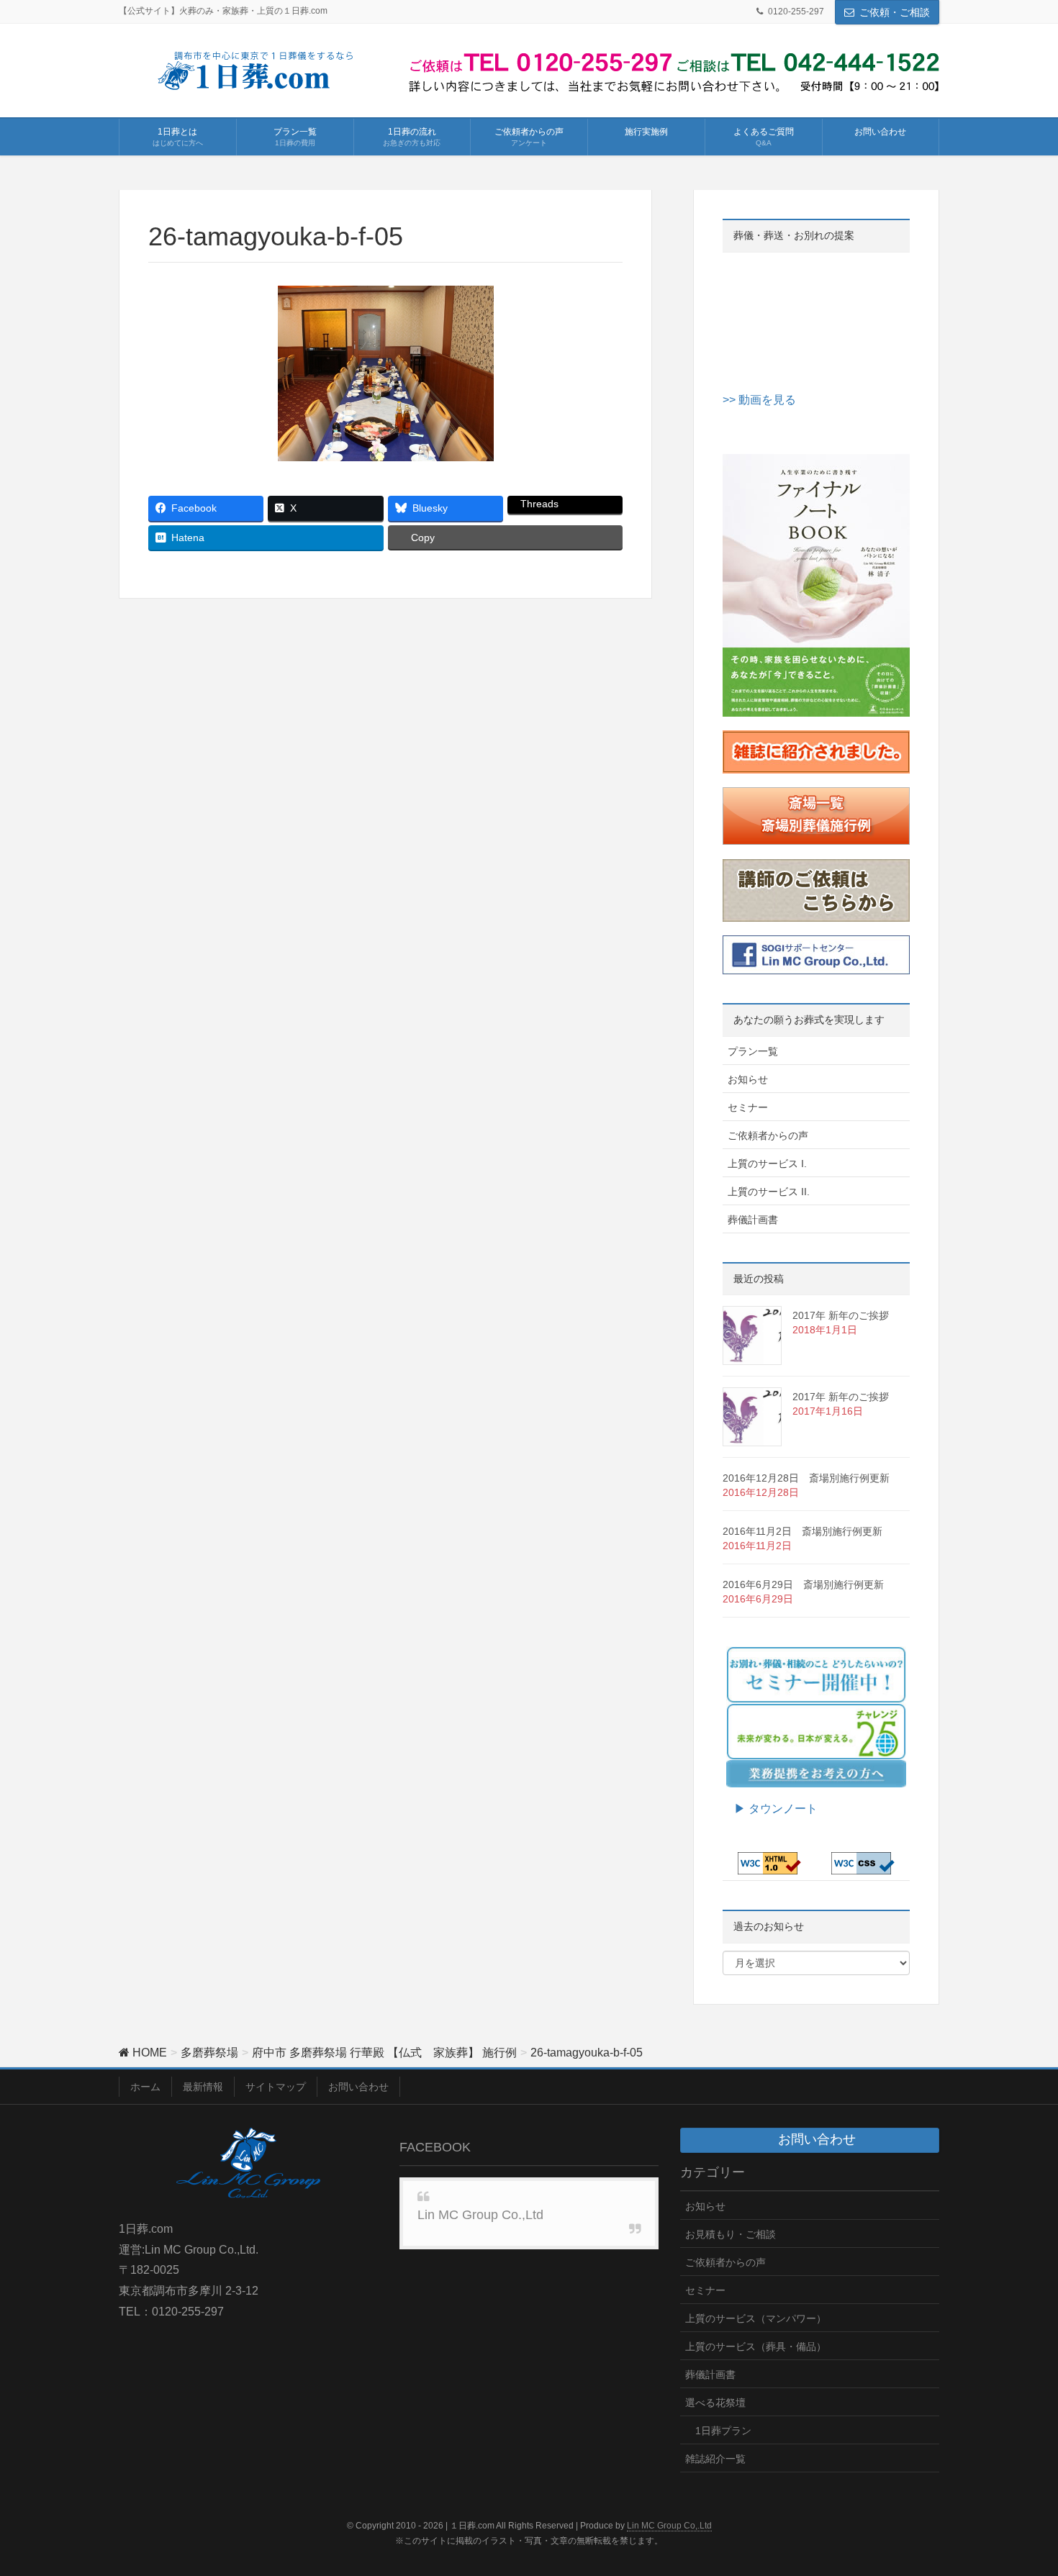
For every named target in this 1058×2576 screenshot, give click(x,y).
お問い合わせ (358, 2087)
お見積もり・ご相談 (731, 2234)
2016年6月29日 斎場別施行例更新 (803, 1584)
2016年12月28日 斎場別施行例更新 (806, 1478)
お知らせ (748, 1079)
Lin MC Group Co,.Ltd (669, 2526)
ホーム (145, 2087)
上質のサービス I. (767, 1164)
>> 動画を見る (759, 400)
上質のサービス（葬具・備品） (756, 2346)
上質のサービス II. (769, 1192)
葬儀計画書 (753, 1220)
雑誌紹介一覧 (715, 2459)
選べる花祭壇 (715, 2403)
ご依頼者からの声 (768, 1135)
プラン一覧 (753, 1051)
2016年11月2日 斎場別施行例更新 (802, 1531)
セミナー (748, 1107)
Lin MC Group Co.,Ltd (480, 2215)
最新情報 (203, 2087)
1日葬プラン (723, 2431)
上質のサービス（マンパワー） (756, 2318)
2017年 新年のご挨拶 (841, 1315)
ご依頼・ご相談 (895, 12)
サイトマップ (276, 2087)
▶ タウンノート (770, 1809)
